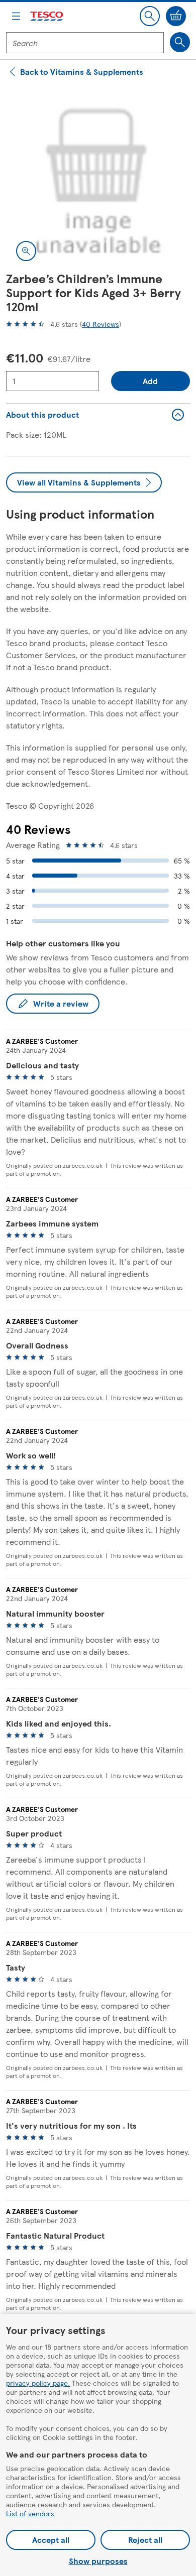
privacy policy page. (38, 2383)
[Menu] (16, 16)
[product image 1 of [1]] (98, 179)
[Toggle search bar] (150, 16)
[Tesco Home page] (47, 16)
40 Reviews (101, 324)
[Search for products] (180, 42)
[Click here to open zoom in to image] (26, 251)
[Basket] (176, 16)
